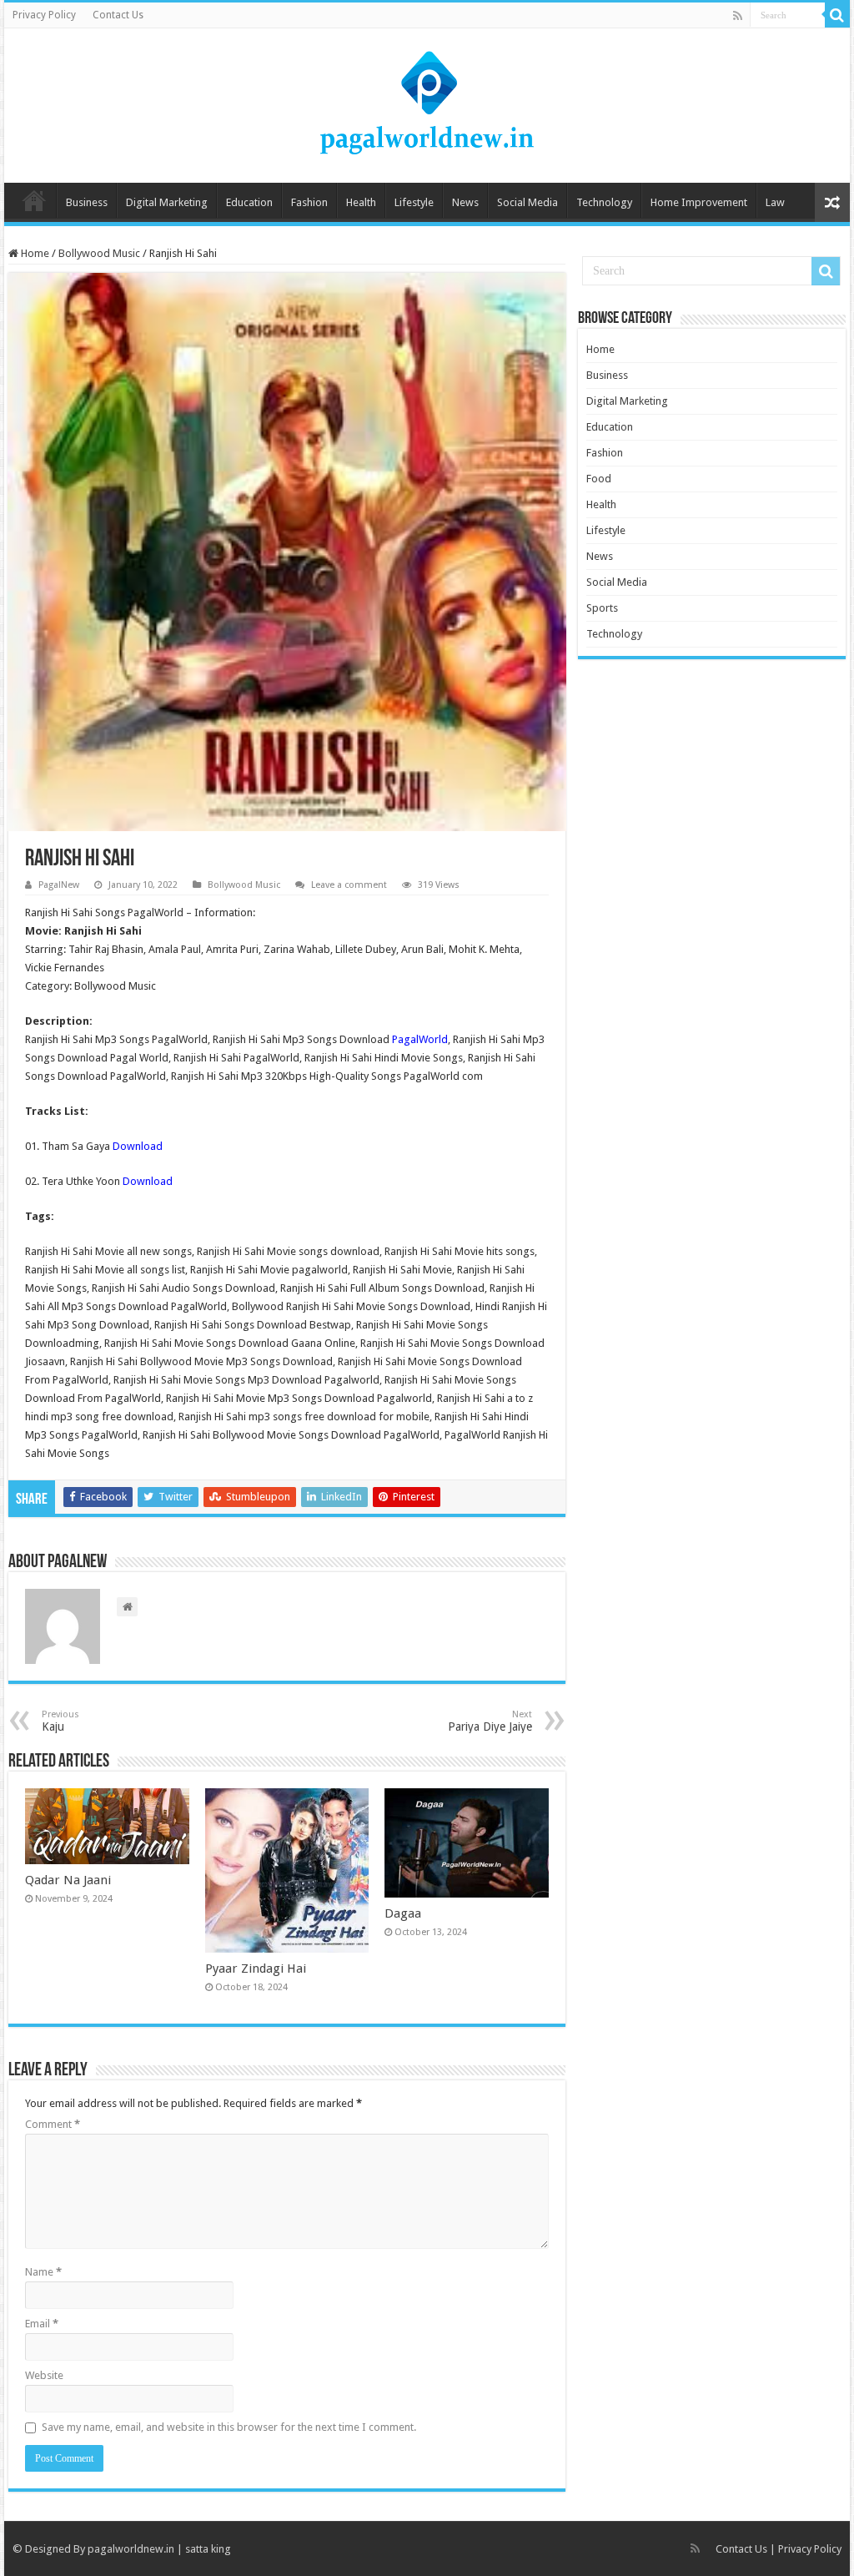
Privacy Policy (44, 15)
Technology (604, 202)
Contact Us (118, 15)
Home (34, 200)
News (465, 202)
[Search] (837, 15)
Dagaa (403, 1913)
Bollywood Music (99, 253)
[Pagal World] (427, 103)
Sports (602, 608)
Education (249, 202)
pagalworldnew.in (131, 2549)
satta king (208, 2549)
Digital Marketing (167, 202)
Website (44, 2375)
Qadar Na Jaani (68, 1880)
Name (43, 2272)
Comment (53, 2124)
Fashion (309, 202)
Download (138, 1146)
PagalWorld (420, 1039)
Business (87, 202)
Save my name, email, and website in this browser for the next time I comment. (229, 2427)
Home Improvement (699, 202)
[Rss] (738, 16)
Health (361, 202)
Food (599, 479)
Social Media (527, 202)
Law (775, 202)
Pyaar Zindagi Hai (256, 1969)
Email (42, 2324)
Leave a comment (349, 885)
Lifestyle (414, 202)
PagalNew (59, 885)
